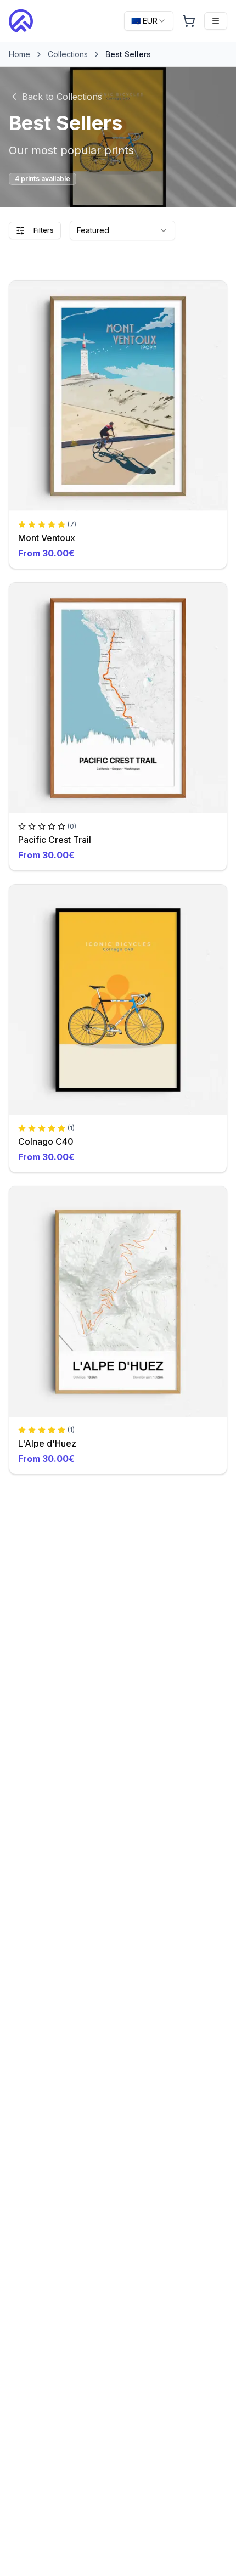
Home (19, 54)
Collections (68, 54)
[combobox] (149, 21)
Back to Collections (62, 97)
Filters (44, 230)
